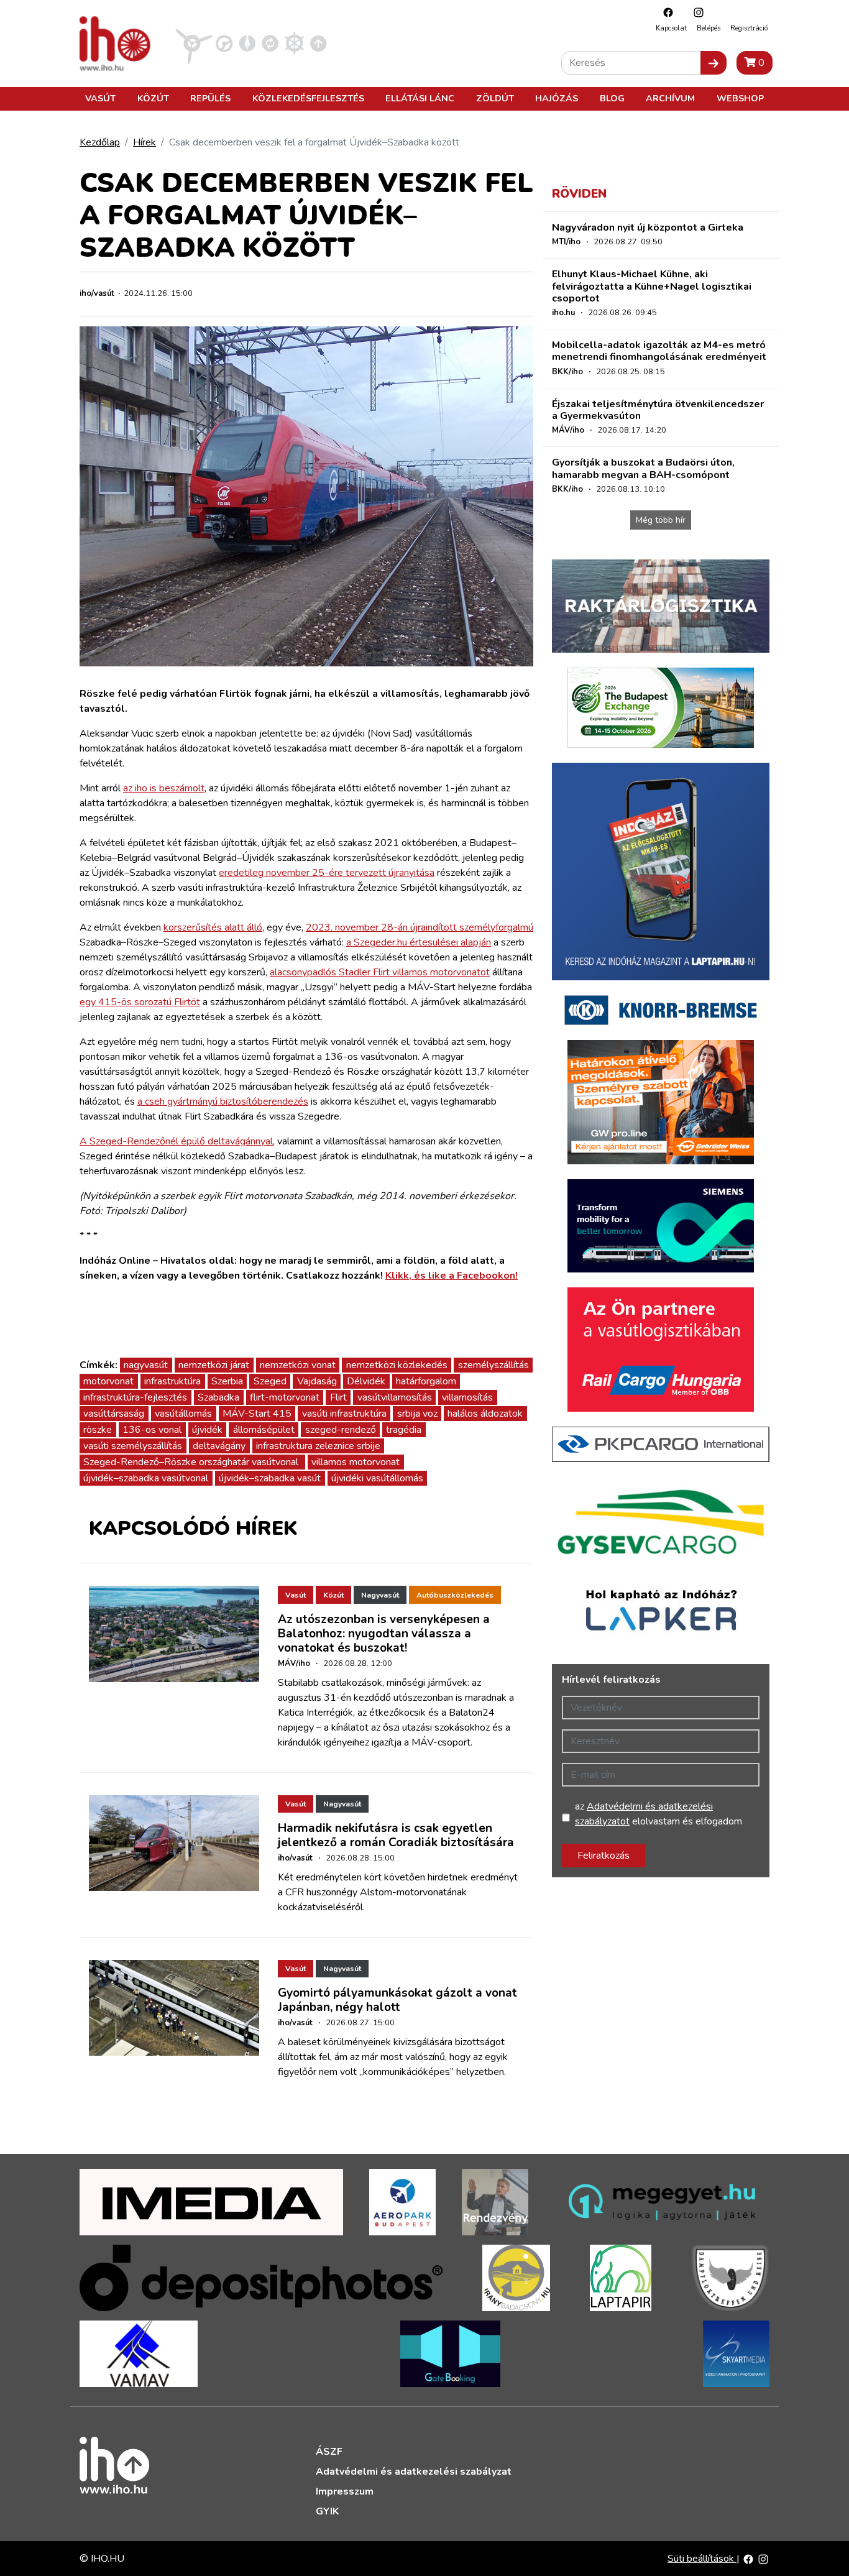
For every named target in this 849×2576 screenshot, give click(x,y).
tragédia (404, 1430)
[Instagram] (695, 12)
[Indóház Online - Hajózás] (294, 43)
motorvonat (108, 1381)
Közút (153, 98)
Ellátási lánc (420, 98)
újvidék (207, 1430)
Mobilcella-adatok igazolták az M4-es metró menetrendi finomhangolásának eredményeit (659, 351)
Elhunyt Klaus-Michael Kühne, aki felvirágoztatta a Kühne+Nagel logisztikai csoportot (652, 286)
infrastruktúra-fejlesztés (135, 1397)
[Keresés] (714, 63)
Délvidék (366, 1381)
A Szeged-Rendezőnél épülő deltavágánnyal (176, 1141)
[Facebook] (665, 12)
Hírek (145, 142)
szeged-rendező (341, 1430)
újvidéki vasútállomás (377, 1478)
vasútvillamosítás (395, 1397)
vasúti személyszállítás (133, 1446)
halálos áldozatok (485, 1414)
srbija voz (417, 1414)
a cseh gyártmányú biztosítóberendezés (223, 1102)
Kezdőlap (100, 142)
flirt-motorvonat (285, 1397)
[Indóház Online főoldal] (319, 43)
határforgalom (426, 1381)
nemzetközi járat (214, 1365)
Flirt (338, 1397)
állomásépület (264, 1430)
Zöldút (495, 98)
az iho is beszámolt (164, 788)
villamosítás (467, 1397)
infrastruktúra (172, 1381)
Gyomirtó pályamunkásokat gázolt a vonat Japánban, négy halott (397, 2000)
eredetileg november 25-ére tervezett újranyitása (327, 873)
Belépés (709, 28)
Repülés (210, 98)
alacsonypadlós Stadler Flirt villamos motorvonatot (380, 972)
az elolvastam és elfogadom (659, 1814)
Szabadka (218, 1397)
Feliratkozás (603, 1856)
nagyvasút (146, 1365)
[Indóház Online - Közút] (224, 43)
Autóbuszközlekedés (455, 1595)
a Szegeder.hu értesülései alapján (419, 942)
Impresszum (345, 2491)
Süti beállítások (702, 2559)
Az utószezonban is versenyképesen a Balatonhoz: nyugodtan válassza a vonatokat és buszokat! (384, 1634)
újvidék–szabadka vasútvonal (146, 1478)
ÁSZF (329, 2452)
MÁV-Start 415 (257, 1414)
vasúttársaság (114, 1414)
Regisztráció (749, 28)
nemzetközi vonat (298, 1365)
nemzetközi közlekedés (397, 1365)
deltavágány (219, 1446)
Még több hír (661, 520)
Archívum (670, 98)
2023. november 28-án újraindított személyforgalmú (420, 927)
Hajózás (557, 98)
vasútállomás (183, 1414)
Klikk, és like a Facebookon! (452, 1276)
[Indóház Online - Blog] (247, 43)
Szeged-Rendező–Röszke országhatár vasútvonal (192, 1462)
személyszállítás (493, 1365)
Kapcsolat (671, 28)
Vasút (100, 98)
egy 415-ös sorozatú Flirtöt (140, 1002)
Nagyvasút (380, 1595)
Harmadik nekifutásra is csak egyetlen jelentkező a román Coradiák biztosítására (396, 1835)
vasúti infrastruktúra (344, 1414)
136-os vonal (152, 1430)
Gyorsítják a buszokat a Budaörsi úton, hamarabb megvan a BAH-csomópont (643, 468)
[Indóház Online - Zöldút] (270, 43)
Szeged (270, 1381)
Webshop (740, 98)
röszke (98, 1430)
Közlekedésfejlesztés (308, 98)
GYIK (327, 2511)
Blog (612, 98)
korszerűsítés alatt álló (213, 927)
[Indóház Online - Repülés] (194, 43)
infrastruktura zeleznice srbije (318, 1446)
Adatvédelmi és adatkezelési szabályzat (414, 2472)
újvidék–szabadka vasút (270, 1478)
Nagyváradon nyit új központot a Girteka (648, 228)
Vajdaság (317, 1381)
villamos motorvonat (356, 1462)
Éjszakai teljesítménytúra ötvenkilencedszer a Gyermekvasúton (658, 410)
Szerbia (227, 1381)
